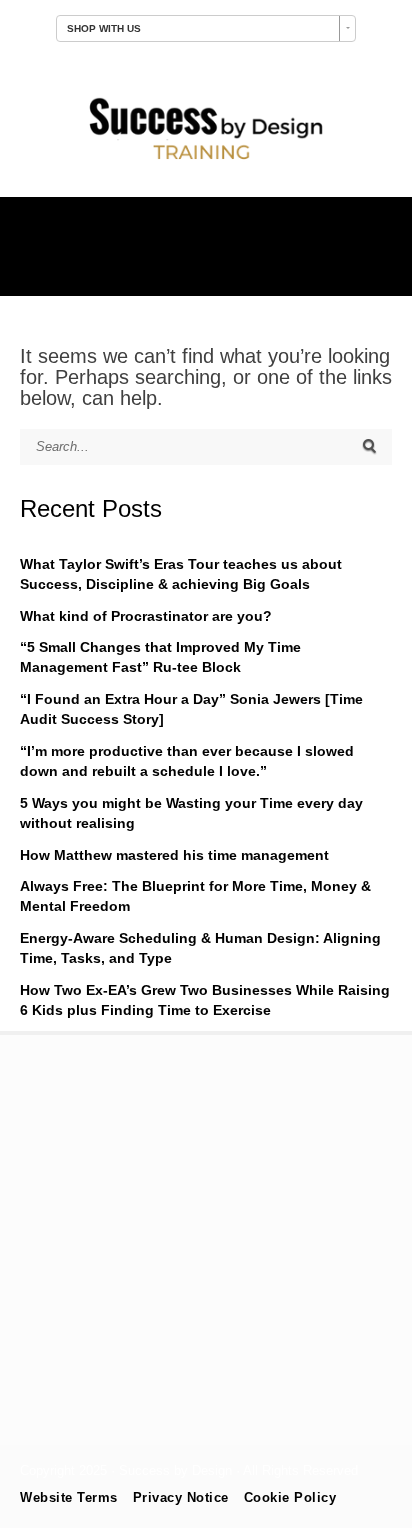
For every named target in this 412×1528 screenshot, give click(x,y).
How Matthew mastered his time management (174, 855)
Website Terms (69, 1497)
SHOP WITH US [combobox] (104, 28)
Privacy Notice (181, 1497)
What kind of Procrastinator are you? (146, 616)
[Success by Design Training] (206, 162)
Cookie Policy (290, 1497)
